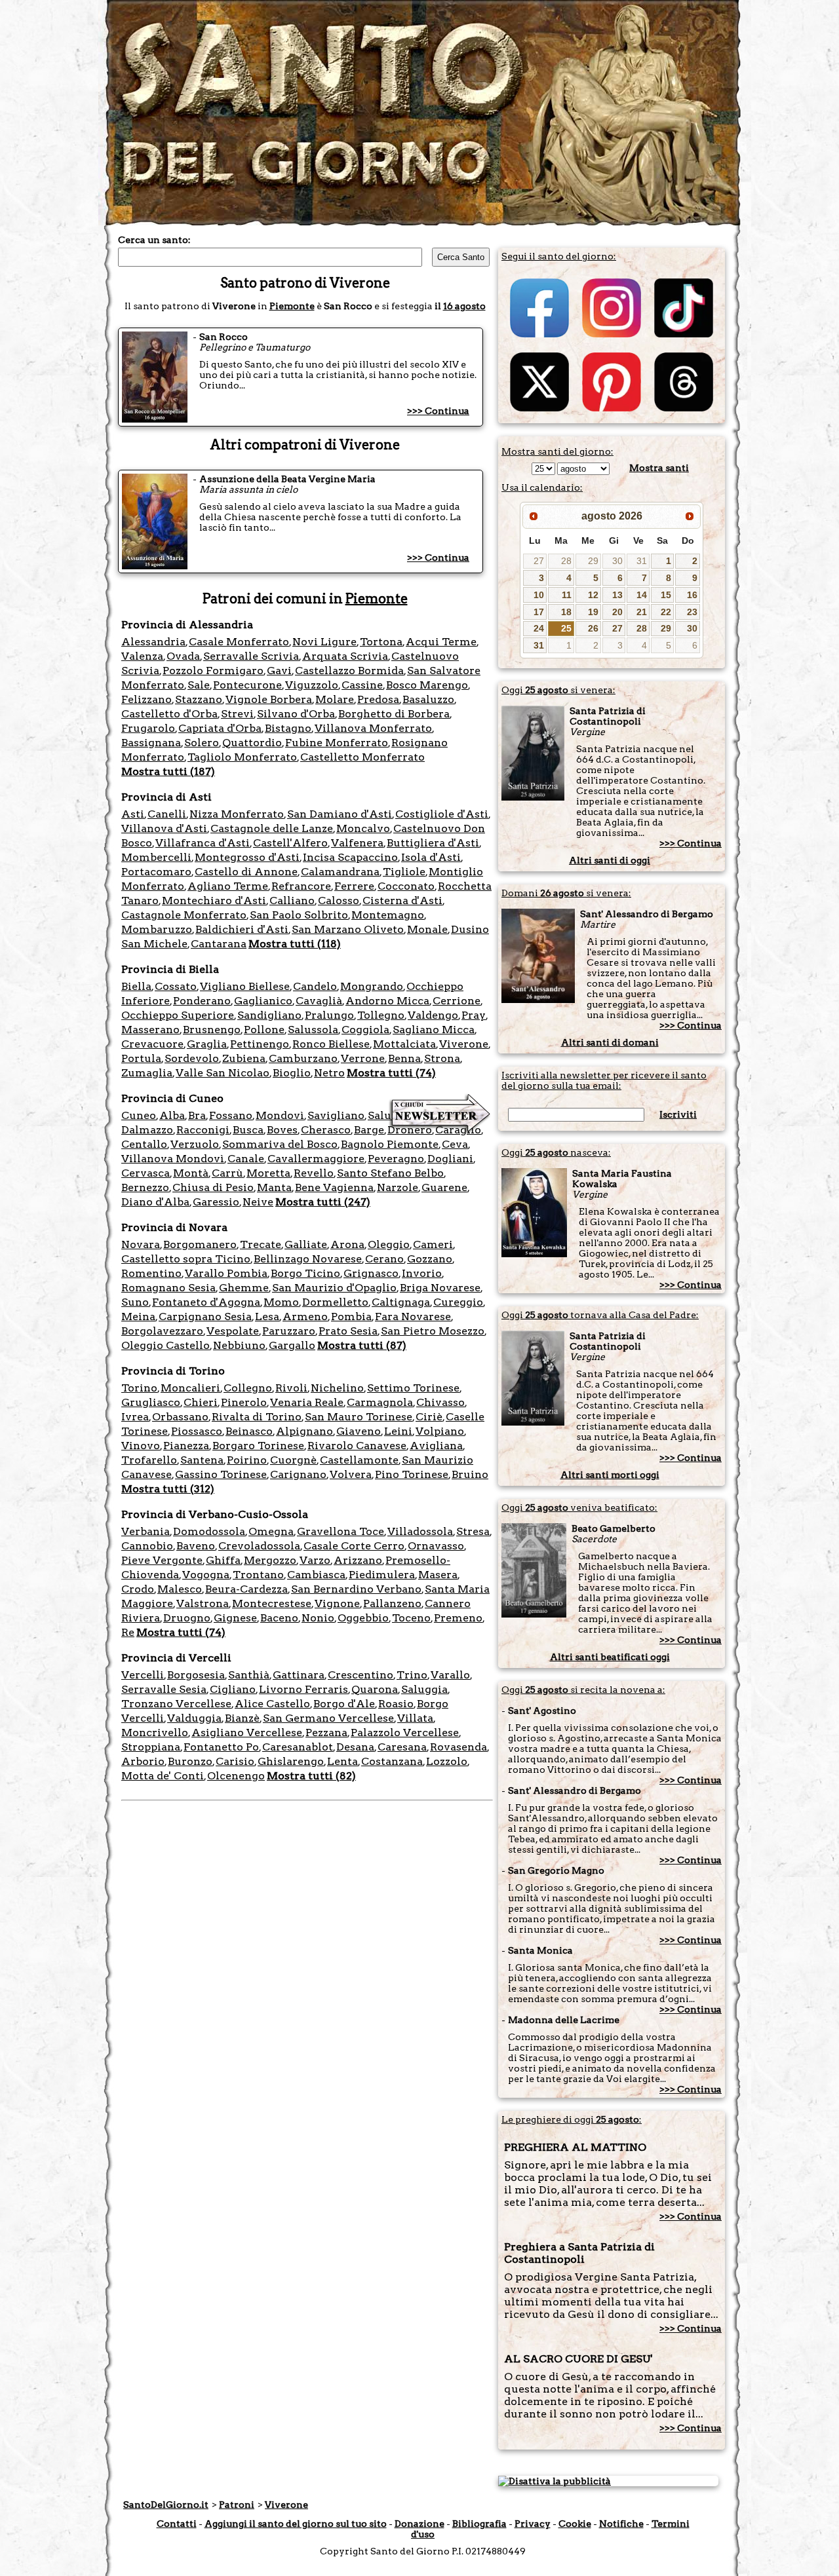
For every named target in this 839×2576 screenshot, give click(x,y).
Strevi (237, 714)
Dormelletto (335, 1302)
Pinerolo (244, 1402)
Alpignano (304, 1431)
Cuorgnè (293, 1460)
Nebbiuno (239, 1345)
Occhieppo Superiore (178, 1015)
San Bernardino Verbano (356, 1589)
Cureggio (458, 1302)
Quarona (375, 1689)
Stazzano (199, 699)
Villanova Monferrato (373, 728)
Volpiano (440, 1431)
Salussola (313, 1030)
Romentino (151, 1273)
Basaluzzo (428, 699)
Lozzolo (447, 1761)
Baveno (196, 1546)
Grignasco (371, 1273)
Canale (246, 1159)
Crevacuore (152, 1044)
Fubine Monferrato (337, 743)
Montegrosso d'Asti (247, 857)
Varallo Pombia (226, 1273)
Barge (369, 1130)
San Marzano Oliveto (348, 929)
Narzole (398, 1187)
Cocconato (406, 886)
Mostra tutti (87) (362, 1345)
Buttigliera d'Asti (433, 843)
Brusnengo (212, 1030)
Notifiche (621, 2524)
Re (128, 1632)
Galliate (306, 1244)
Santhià (249, 1675)
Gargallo (292, 1345)
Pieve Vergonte (162, 1560)
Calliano (292, 900)
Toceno (411, 1618)
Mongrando (372, 986)
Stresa (473, 1531)
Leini (398, 1431)
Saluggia (424, 1689)
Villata (415, 1718)
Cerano (384, 1259)
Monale (427, 929)
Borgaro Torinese (258, 1446)
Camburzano (303, 1058)
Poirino (247, 1460)
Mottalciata (404, 1044)
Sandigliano (269, 1015)
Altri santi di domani (610, 1042)
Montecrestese (272, 1603)
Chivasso (440, 1402)
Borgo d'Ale (344, 1704)
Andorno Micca (387, 1001)
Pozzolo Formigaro (213, 671)
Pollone (264, 1030)
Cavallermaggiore (316, 1159)
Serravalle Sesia (164, 1689)
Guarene (444, 1187)
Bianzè (242, 1718)
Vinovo (141, 1446)
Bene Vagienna (334, 1187)
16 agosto (464, 306)
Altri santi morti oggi (610, 1475)
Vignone (337, 1603)
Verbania (146, 1531)
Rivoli (291, 1388)
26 (593, 628)
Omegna (271, 1531)
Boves (282, 1130)
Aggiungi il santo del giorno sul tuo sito (296, 2524)
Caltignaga (401, 1302)
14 (642, 595)
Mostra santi (659, 468)
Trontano (258, 1575)
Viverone (464, 1044)
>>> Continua (438, 411)
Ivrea (135, 1417)
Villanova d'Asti (164, 828)
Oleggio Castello (166, 1345)
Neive (258, 1202)
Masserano (150, 1030)
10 (539, 595)
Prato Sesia (348, 1331)
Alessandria (153, 642)
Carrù (227, 1173)
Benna (404, 1058)
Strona (442, 1058)
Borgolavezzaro (162, 1331)
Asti (133, 814)
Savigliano (336, 1115)
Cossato (176, 986)
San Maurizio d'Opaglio (334, 1288)
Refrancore (301, 886)
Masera (438, 1575)
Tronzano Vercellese (176, 1704)
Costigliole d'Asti (442, 814)
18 (566, 612)
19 (593, 612)
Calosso (339, 900)
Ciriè (429, 1417)
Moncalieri (190, 1388)
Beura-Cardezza (246, 1589)
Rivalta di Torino (257, 1417)
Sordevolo (192, 1058)
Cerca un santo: (154, 240)
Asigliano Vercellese (247, 1733)
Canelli (167, 814)
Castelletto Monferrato (362, 757)
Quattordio (252, 743)
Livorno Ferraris (303, 1689)
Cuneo (139, 1115)
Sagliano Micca (434, 1030)
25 (566, 628)
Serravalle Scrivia (251, 656)
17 (539, 612)
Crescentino (361, 1675)
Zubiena (244, 1058)
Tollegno (381, 1015)
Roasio (396, 1704)
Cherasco (326, 1130)
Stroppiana (151, 1747)
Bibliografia (479, 2524)
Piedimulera (382, 1575)
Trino (412, 1675)
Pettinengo (260, 1044)
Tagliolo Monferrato (242, 757)
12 (593, 595)
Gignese (235, 1618)
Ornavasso (436, 1546)
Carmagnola (380, 1402)
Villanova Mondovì (173, 1159)
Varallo (450, 1675)
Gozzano (430, 1259)
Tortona (381, 642)
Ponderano (202, 1001)
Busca (248, 1130)
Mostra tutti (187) (168, 771)
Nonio (318, 1618)
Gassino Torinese (221, 1474)
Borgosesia (196, 1675)
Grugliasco (151, 1402)
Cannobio (147, 1546)
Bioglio (292, 1073)
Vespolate (233, 1331)
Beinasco (249, 1431)
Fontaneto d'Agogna (206, 1302)
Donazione (419, 2524)
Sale (199, 685)
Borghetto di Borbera (394, 714)
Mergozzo (270, 1560)
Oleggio (389, 1244)
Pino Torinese (412, 1474)
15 (666, 595)
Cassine (362, 685)
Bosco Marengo (427, 685)
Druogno (187, 1618)
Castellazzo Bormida (349, 671)
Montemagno (388, 915)
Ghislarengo (291, 1761)
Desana (355, 1747)
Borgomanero (200, 1244)
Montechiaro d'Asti (214, 900)
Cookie (575, 2524)
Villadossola (420, 1531)
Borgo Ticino (305, 1273)
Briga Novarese (440, 1288)
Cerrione (457, 1001)
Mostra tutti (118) (295, 944)
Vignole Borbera (269, 699)
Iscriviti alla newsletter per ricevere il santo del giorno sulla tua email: (604, 1080)
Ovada (183, 656)
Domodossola (209, 1531)
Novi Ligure (324, 642)
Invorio (422, 1273)
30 (617, 561)
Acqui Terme (441, 642)
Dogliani (450, 1159)
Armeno (305, 1316)
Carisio (235, 1761)
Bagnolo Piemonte (390, 1144)
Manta (274, 1187)
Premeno (458, 1618)
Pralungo (329, 1015)
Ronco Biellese (331, 1044)
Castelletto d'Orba (169, 714)
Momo (281, 1302)
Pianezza (186, 1446)
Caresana (402, 1747)
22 (666, 612)
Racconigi (203, 1130)
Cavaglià (319, 1001)
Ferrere (354, 886)
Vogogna (206, 1575)
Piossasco (197, 1431)
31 (642, 561)
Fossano (231, 1115)
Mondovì (280, 1115)
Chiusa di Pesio (213, 1187)
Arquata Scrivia (345, 656)
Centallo (144, 1144)
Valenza (142, 656)
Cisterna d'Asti (402, 900)
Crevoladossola (259, 1546)
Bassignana (151, 743)
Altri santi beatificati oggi (610, 1657)
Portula (141, 1058)
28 (566, 561)
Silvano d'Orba (296, 714)
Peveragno (396, 1159)
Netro (329, 1073)
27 (539, 561)
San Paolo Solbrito (299, 915)
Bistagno (288, 728)
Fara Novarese (413, 1316)
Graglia (207, 1044)
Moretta (268, 1173)
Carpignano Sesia (205, 1316)
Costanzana (392, 1761)
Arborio (143, 1761)
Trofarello (149, 1460)
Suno (135, 1302)
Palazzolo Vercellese (405, 1733)
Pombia (351, 1316)
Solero (202, 743)
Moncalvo (363, 828)
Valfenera (357, 843)
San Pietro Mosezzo (433, 1331)
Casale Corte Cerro (354, 1546)
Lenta (342, 1761)
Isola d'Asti (431, 857)
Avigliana (436, 1446)
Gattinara (299, 1675)
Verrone (363, 1058)
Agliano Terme (228, 886)
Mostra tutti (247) (323, 1202)
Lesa (267, 1316)
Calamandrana (340, 872)
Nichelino (337, 1388)
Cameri (433, 1244)
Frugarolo (148, 728)
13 (617, 595)
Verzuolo (195, 1144)
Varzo (315, 1560)
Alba (172, 1115)
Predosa (378, 699)
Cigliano (233, 1689)
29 (593, 561)
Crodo (138, 1589)
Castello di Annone (246, 872)
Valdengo (433, 1015)
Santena (202, 1460)
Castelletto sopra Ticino (186, 1259)
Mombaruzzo (157, 929)
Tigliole (404, 872)
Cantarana (219, 944)
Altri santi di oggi (610, 860)
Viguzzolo (312, 685)
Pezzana (326, 1733)
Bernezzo (145, 1187)
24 (539, 628)
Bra (197, 1115)
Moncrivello (155, 1733)
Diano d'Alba (155, 1202)
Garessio (216, 1202)
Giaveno (359, 1431)
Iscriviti (678, 1114)
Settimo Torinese (413, 1388)
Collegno (248, 1388)
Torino (139, 1388)
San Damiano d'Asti (340, 814)
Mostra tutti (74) (391, 1073)
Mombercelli (156, 857)
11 (567, 595)
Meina (138, 1316)
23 (692, 612)
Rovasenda (459, 1747)
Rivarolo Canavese (357, 1446)
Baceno (279, 1618)
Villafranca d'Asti (203, 843)
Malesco (180, 1589)
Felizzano (146, 699)
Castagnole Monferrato (184, 915)
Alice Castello (272, 1704)
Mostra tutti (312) (168, 1489)
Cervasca (146, 1173)
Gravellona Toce (341, 1531)
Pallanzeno (392, 1603)
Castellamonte (359, 1460)
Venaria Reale (307, 1402)
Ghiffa (223, 1560)
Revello (314, 1173)
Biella (136, 986)
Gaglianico (263, 1001)
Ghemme (244, 1288)
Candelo (315, 986)
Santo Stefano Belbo (390, 1173)
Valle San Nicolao (223, 1073)
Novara (141, 1244)
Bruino (470, 1474)
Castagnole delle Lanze (272, 828)
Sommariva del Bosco (280, 1144)
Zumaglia (147, 1073)
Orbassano (180, 1417)
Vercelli (143, 1675)
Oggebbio (363, 1618)
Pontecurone (247, 685)
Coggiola (365, 1030)
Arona (347, 1244)
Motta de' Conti (163, 1776)
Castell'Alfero (290, 843)
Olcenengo (236, 1776)
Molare (335, 699)
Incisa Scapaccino (350, 857)
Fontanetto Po (221, 1747)
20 (617, 612)
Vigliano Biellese (245, 986)
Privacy (533, 2524)
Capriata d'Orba (220, 728)
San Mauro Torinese (359, 1417)
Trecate (261, 1244)
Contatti (177, 2524)
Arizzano (358, 1560)
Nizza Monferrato (237, 814)
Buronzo (190, 1761)
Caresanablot (298, 1747)
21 (642, 612)
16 (692, 595)
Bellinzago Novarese (308, 1259)
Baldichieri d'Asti (242, 929)
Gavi (279, 671)
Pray (474, 1015)
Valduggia (194, 1718)
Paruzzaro (289, 1331)
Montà (191, 1173)
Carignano (298, 1474)
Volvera (351, 1474)
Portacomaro (156, 872)
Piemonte (292, 306)
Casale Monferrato (239, 642)
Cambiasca (316, 1575)
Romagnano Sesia (168, 1288)
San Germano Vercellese (328, 1718)
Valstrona (203, 1603)
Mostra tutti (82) (311, 1776)
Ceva (455, 1144)
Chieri (201, 1402)
